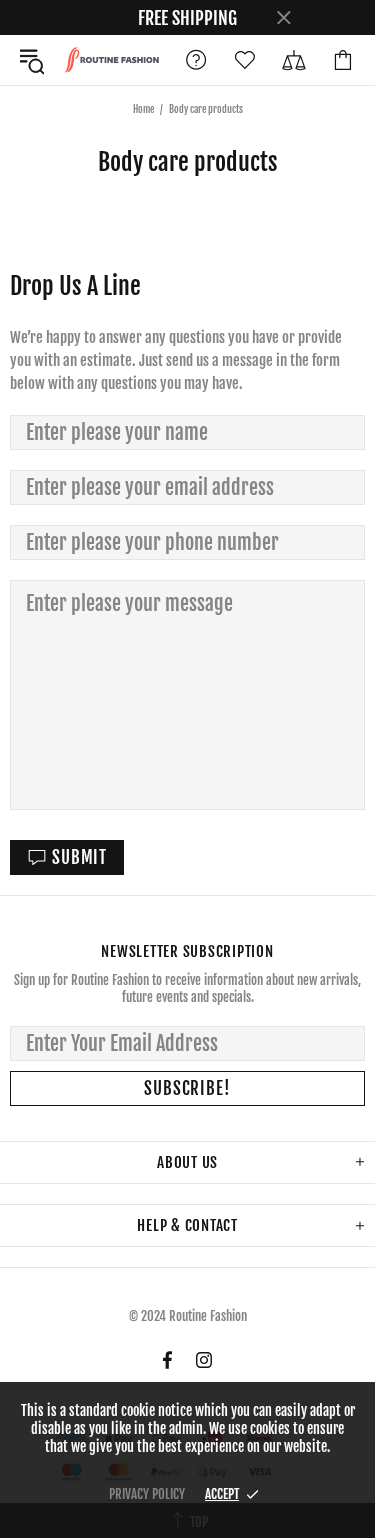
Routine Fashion (111, 59)
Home (143, 109)
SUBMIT (79, 857)
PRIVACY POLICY (147, 1494)
